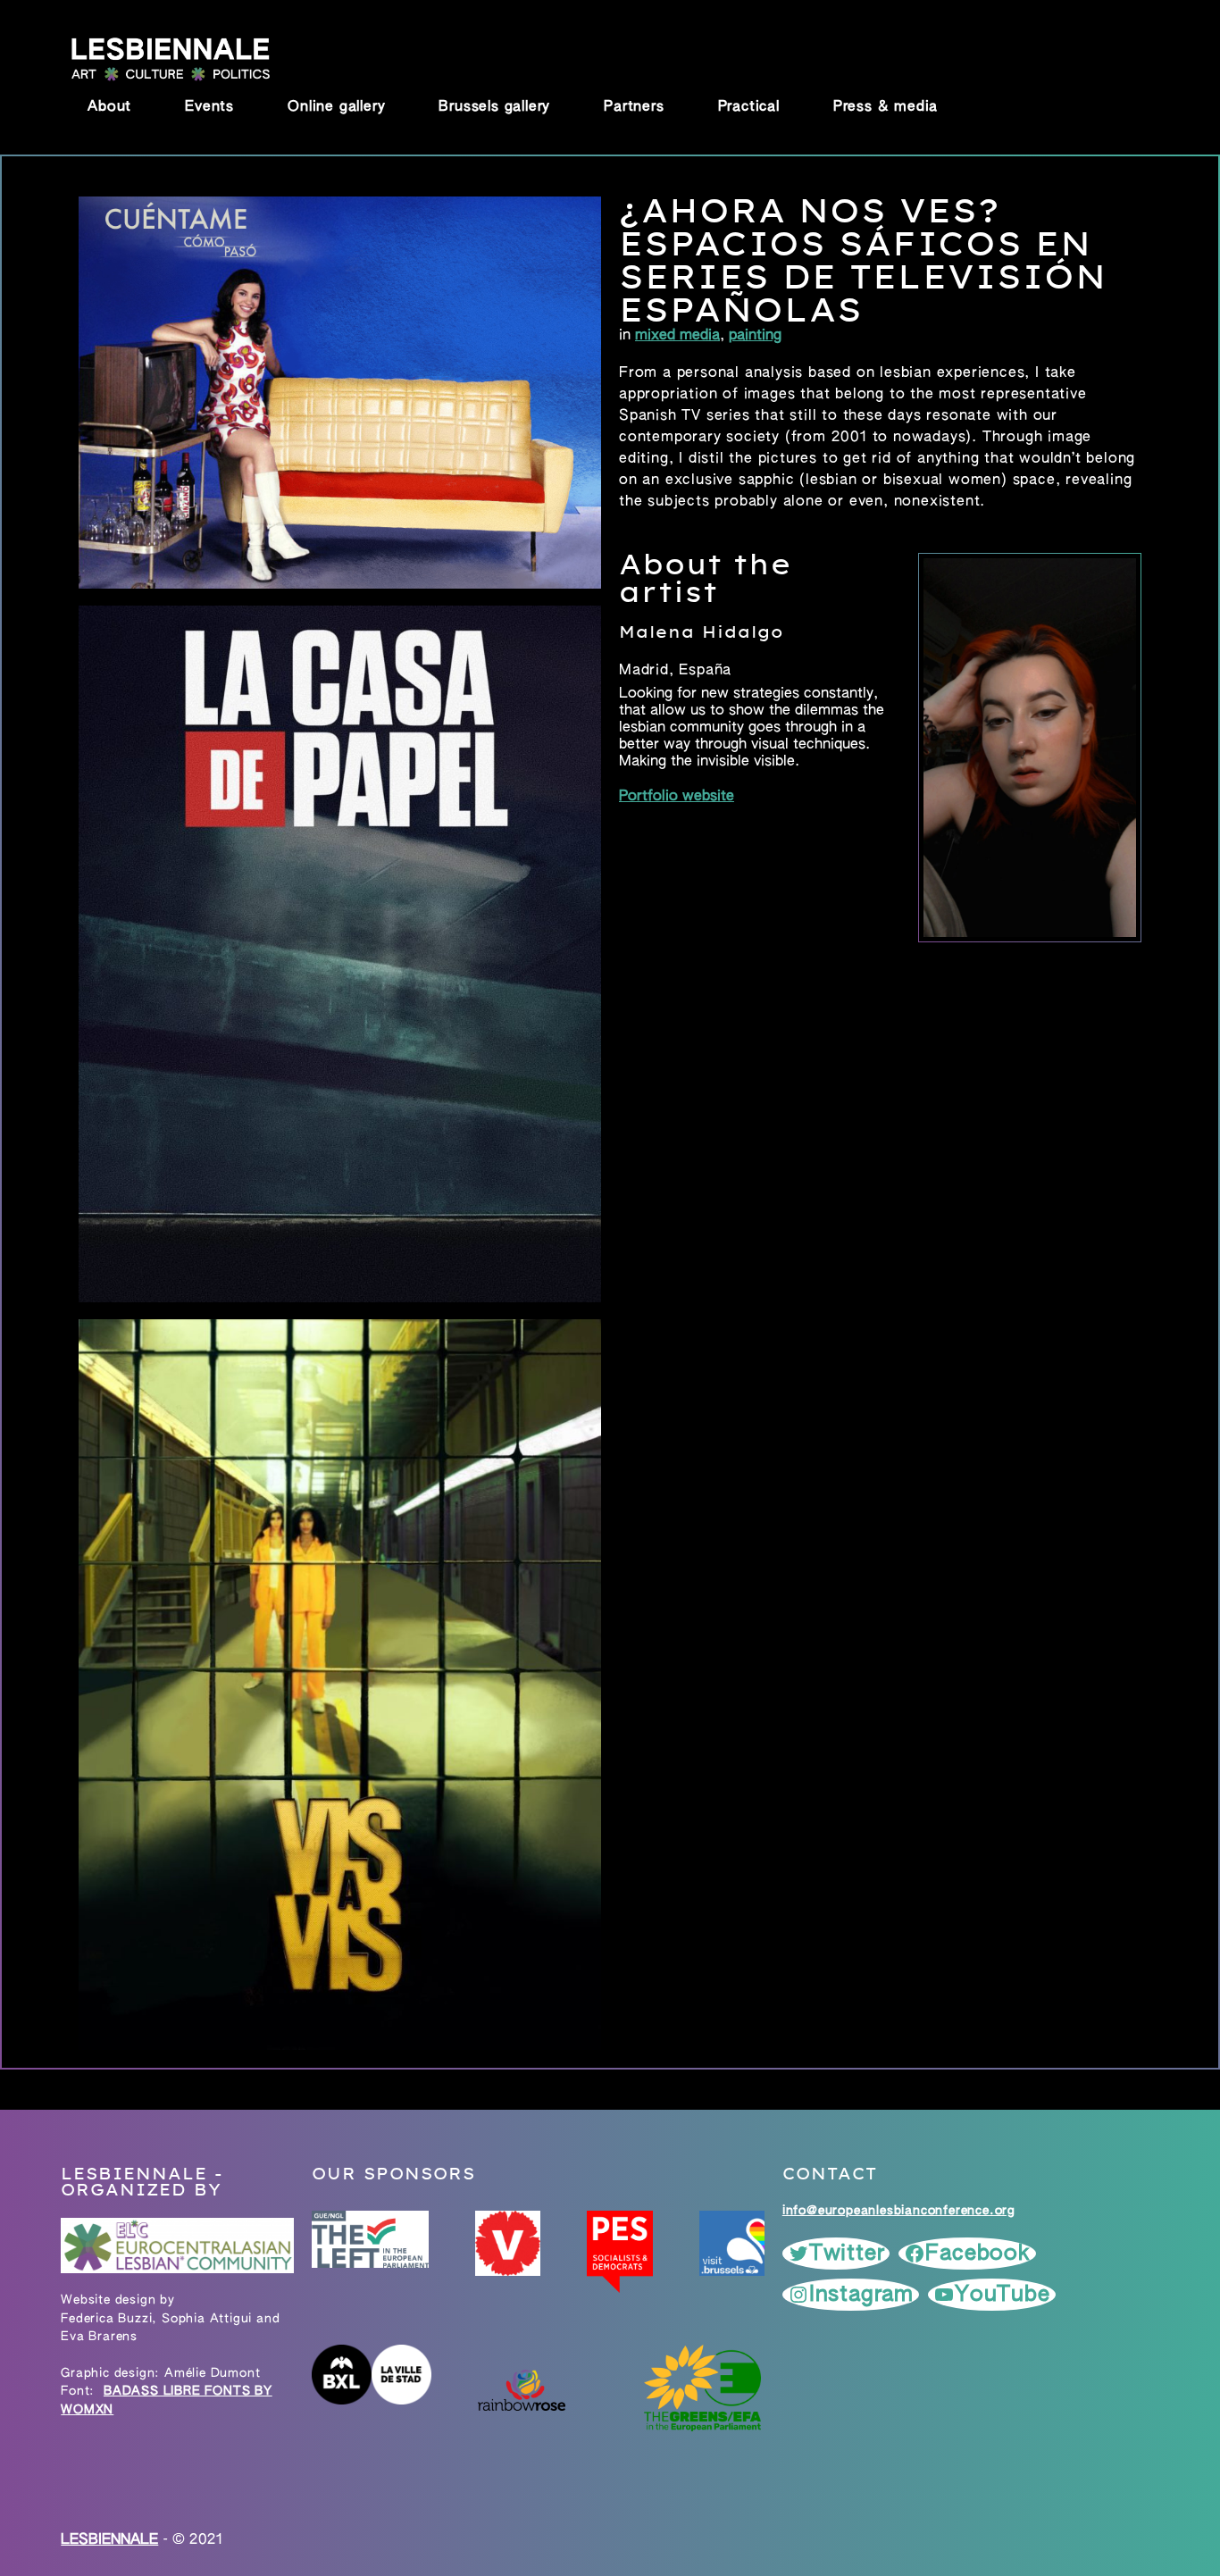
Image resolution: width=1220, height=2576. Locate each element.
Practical (749, 107)
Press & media (886, 107)
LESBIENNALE (109, 2540)
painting (755, 336)
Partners (634, 107)
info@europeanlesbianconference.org (899, 2211)
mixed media (677, 336)
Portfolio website (677, 797)
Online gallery (336, 107)
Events (209, 107)
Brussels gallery (494, 107)
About (109, 107)
